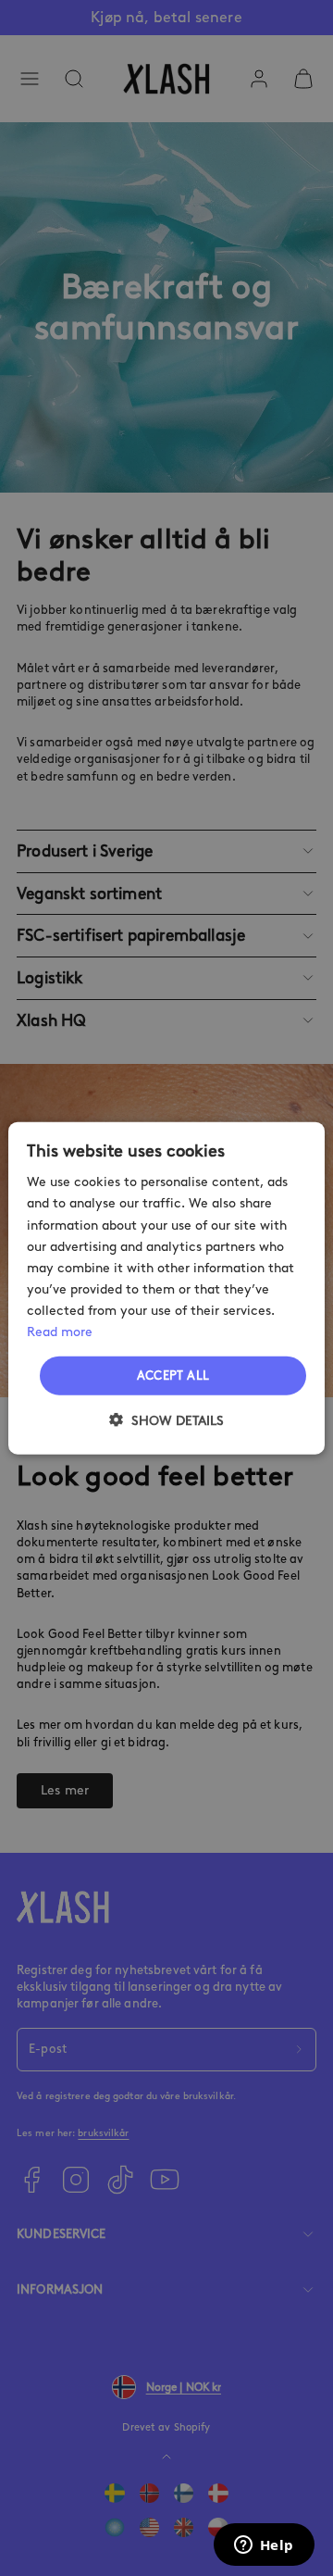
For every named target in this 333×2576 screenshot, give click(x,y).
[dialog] (166, 1288)
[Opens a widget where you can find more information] (264, 2546)
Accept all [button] (173, 1376)
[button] (166, 1419)
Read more (60, 1332)
